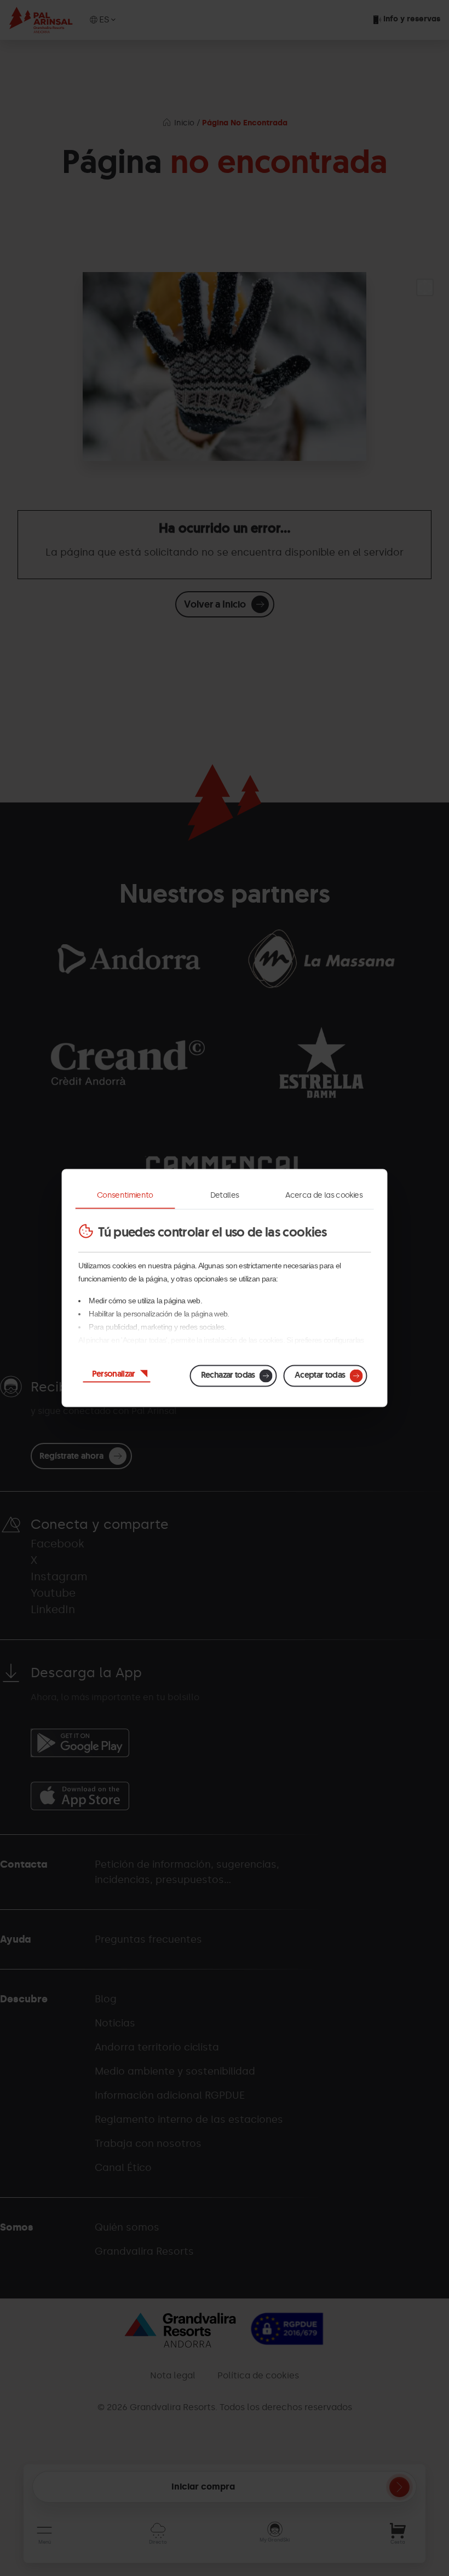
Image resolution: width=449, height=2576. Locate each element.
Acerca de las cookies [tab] (324, 1195)
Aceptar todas (320, 1375)
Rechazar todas (228, 1375)
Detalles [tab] (225, 1195)
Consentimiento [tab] (125, 1195)
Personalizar (114, 1374)
